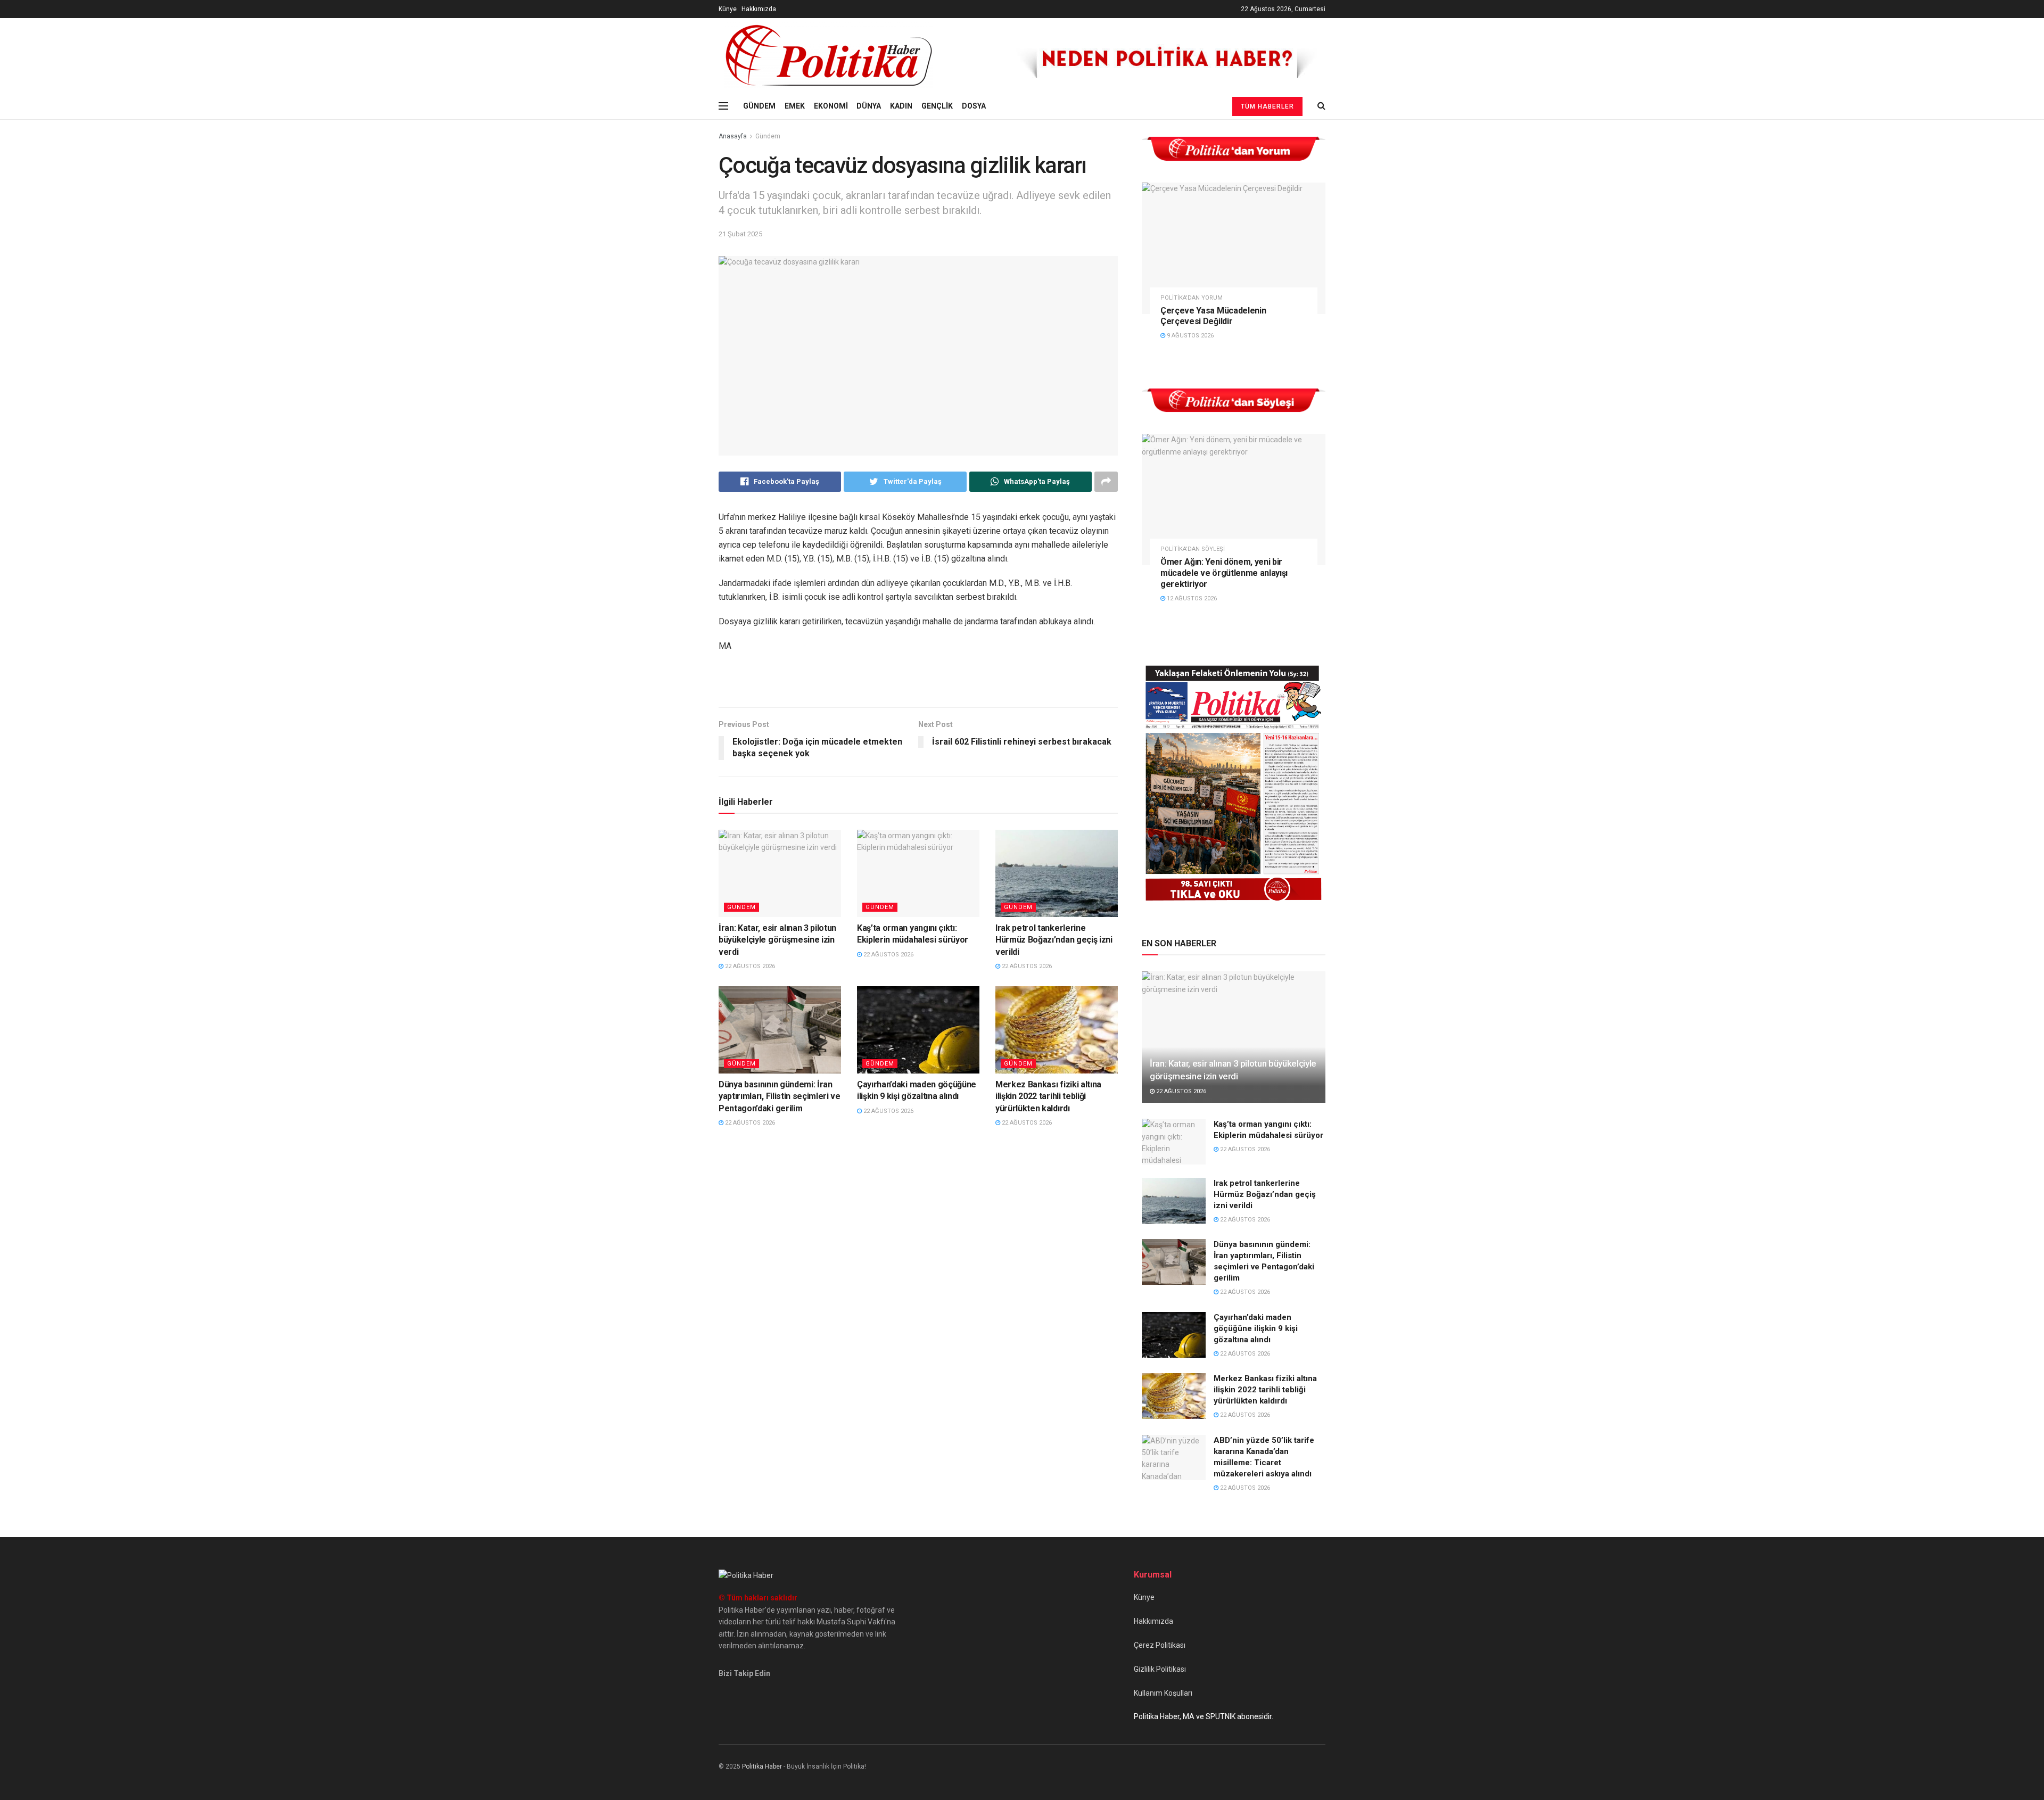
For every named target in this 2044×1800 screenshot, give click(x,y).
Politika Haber (762, 1766)
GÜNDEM (759, 106)
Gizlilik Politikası (1160, 1669)
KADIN (901, 106)
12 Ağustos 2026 (1191, 598)
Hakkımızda (759, 9)
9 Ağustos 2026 (1189, 336)
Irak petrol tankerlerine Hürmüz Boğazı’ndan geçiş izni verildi (1054, 940)
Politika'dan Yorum (1192, 298)
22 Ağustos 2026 (749, 966)
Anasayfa (733, 136)
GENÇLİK (937, 106)
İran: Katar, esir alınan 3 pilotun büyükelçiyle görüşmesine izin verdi (777, 940)
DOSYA (974, 106)
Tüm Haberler (1267, 106)
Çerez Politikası (1160, 1645)
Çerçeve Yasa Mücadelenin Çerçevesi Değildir (1213, 316)
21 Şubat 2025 (740, 234)
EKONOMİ (831, 106)
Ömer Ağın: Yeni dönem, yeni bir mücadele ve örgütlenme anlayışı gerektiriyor (1224, 573)
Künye (728, 9)
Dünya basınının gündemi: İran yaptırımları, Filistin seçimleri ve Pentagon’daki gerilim (780, 1096)
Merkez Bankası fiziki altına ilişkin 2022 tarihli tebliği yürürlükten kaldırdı (1048, 1096)
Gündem (768, 136)
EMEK (795, 106)
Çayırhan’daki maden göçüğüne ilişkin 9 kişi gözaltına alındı (1256, 1328)
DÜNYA (869, 106)
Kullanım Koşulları (1163, 1693)
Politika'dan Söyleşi (1193, 549)
